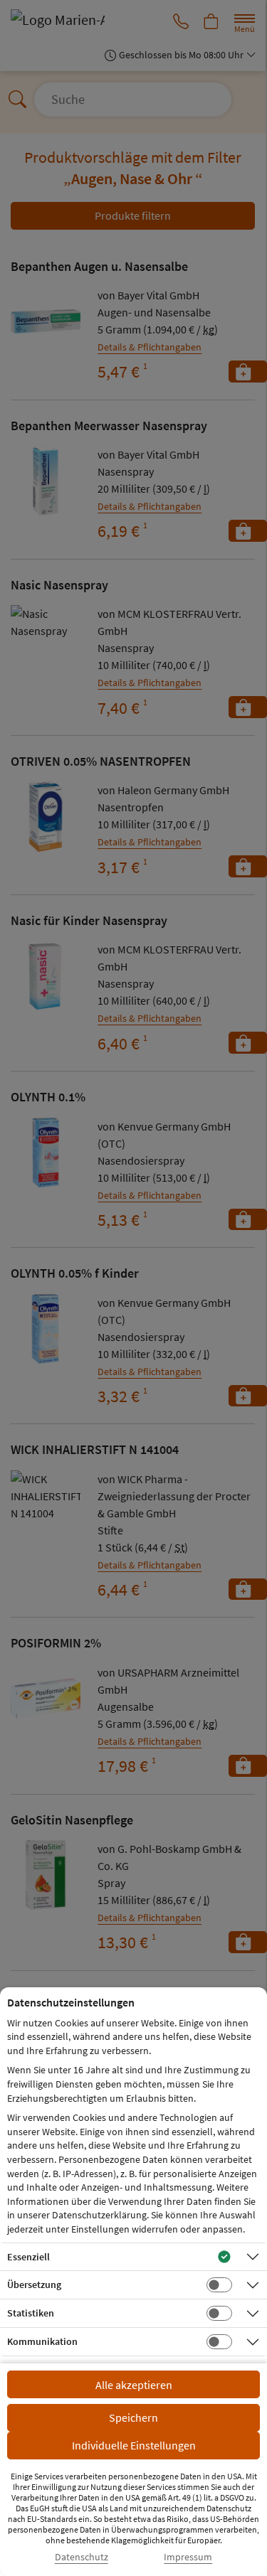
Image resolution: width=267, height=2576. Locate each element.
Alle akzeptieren (134, 2385)
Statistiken (31, 2313)
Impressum (188, 2557)
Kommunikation (42, 2341)
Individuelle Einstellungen (134, 2445)
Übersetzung (34, 2284)
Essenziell (28, 2257)
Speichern (133, 2417)
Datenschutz (82, 2557)
